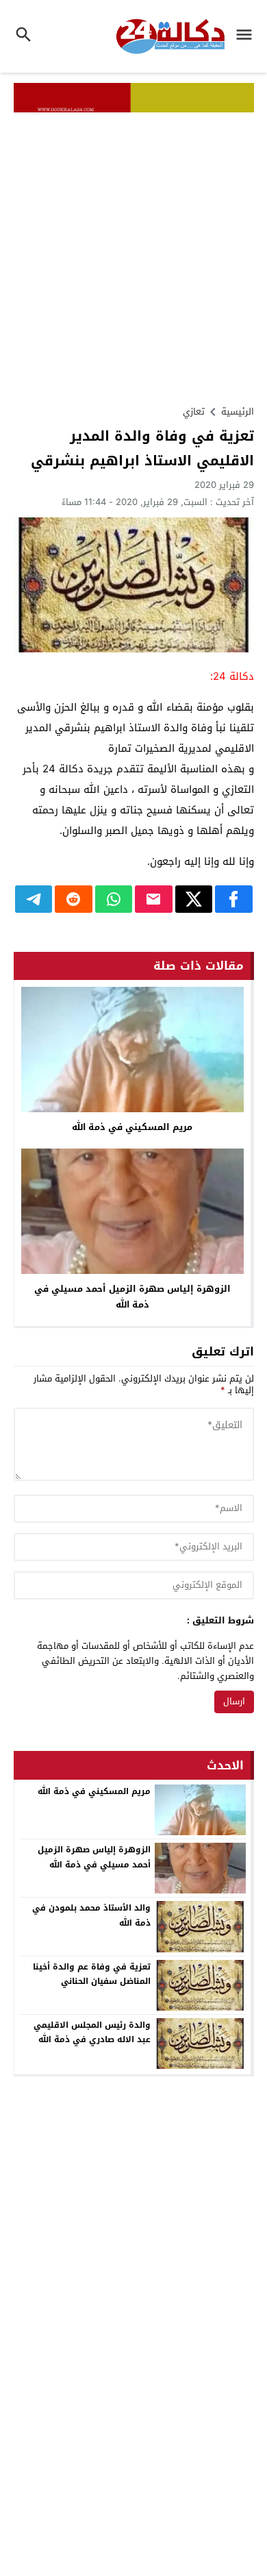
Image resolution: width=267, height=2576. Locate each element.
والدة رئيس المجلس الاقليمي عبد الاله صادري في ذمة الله (92, 2033)
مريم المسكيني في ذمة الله (132, 1127)
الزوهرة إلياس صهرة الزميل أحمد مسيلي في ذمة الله (132, 1297)
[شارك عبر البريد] (154, 899)
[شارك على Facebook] (234, 899)
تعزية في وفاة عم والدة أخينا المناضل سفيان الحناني (92, 1974)
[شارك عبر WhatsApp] (114, 899)
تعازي (194, 412)
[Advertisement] (133, 253)
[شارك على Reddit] (74, 899)
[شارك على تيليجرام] (34, 899)
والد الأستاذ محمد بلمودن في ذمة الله (91, 1915)
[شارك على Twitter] (194, 899)
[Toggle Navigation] (247, 36)
